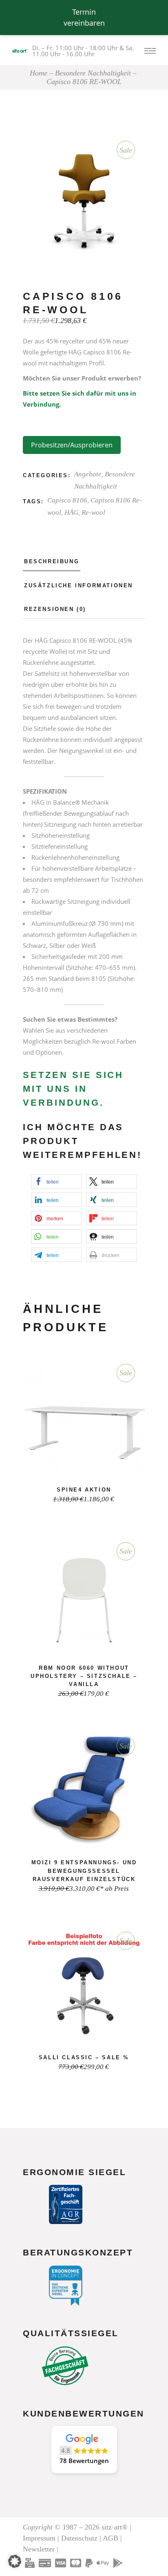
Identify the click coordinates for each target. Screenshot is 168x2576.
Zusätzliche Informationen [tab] (78, 585)
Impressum (39, 2538)
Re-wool (93, 512)
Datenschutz (79, 2538)
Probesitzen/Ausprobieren (72, 445)
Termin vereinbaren (84, 17)
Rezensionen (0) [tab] (55, 609)
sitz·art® (115, 2527)
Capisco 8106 (67, 500)
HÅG (71, 512)
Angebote (88, 474)
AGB (111, 2538)
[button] (56, 1181)
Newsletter (39, 2549)
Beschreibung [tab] (52, 561)
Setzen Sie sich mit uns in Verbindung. (73, 1089)
